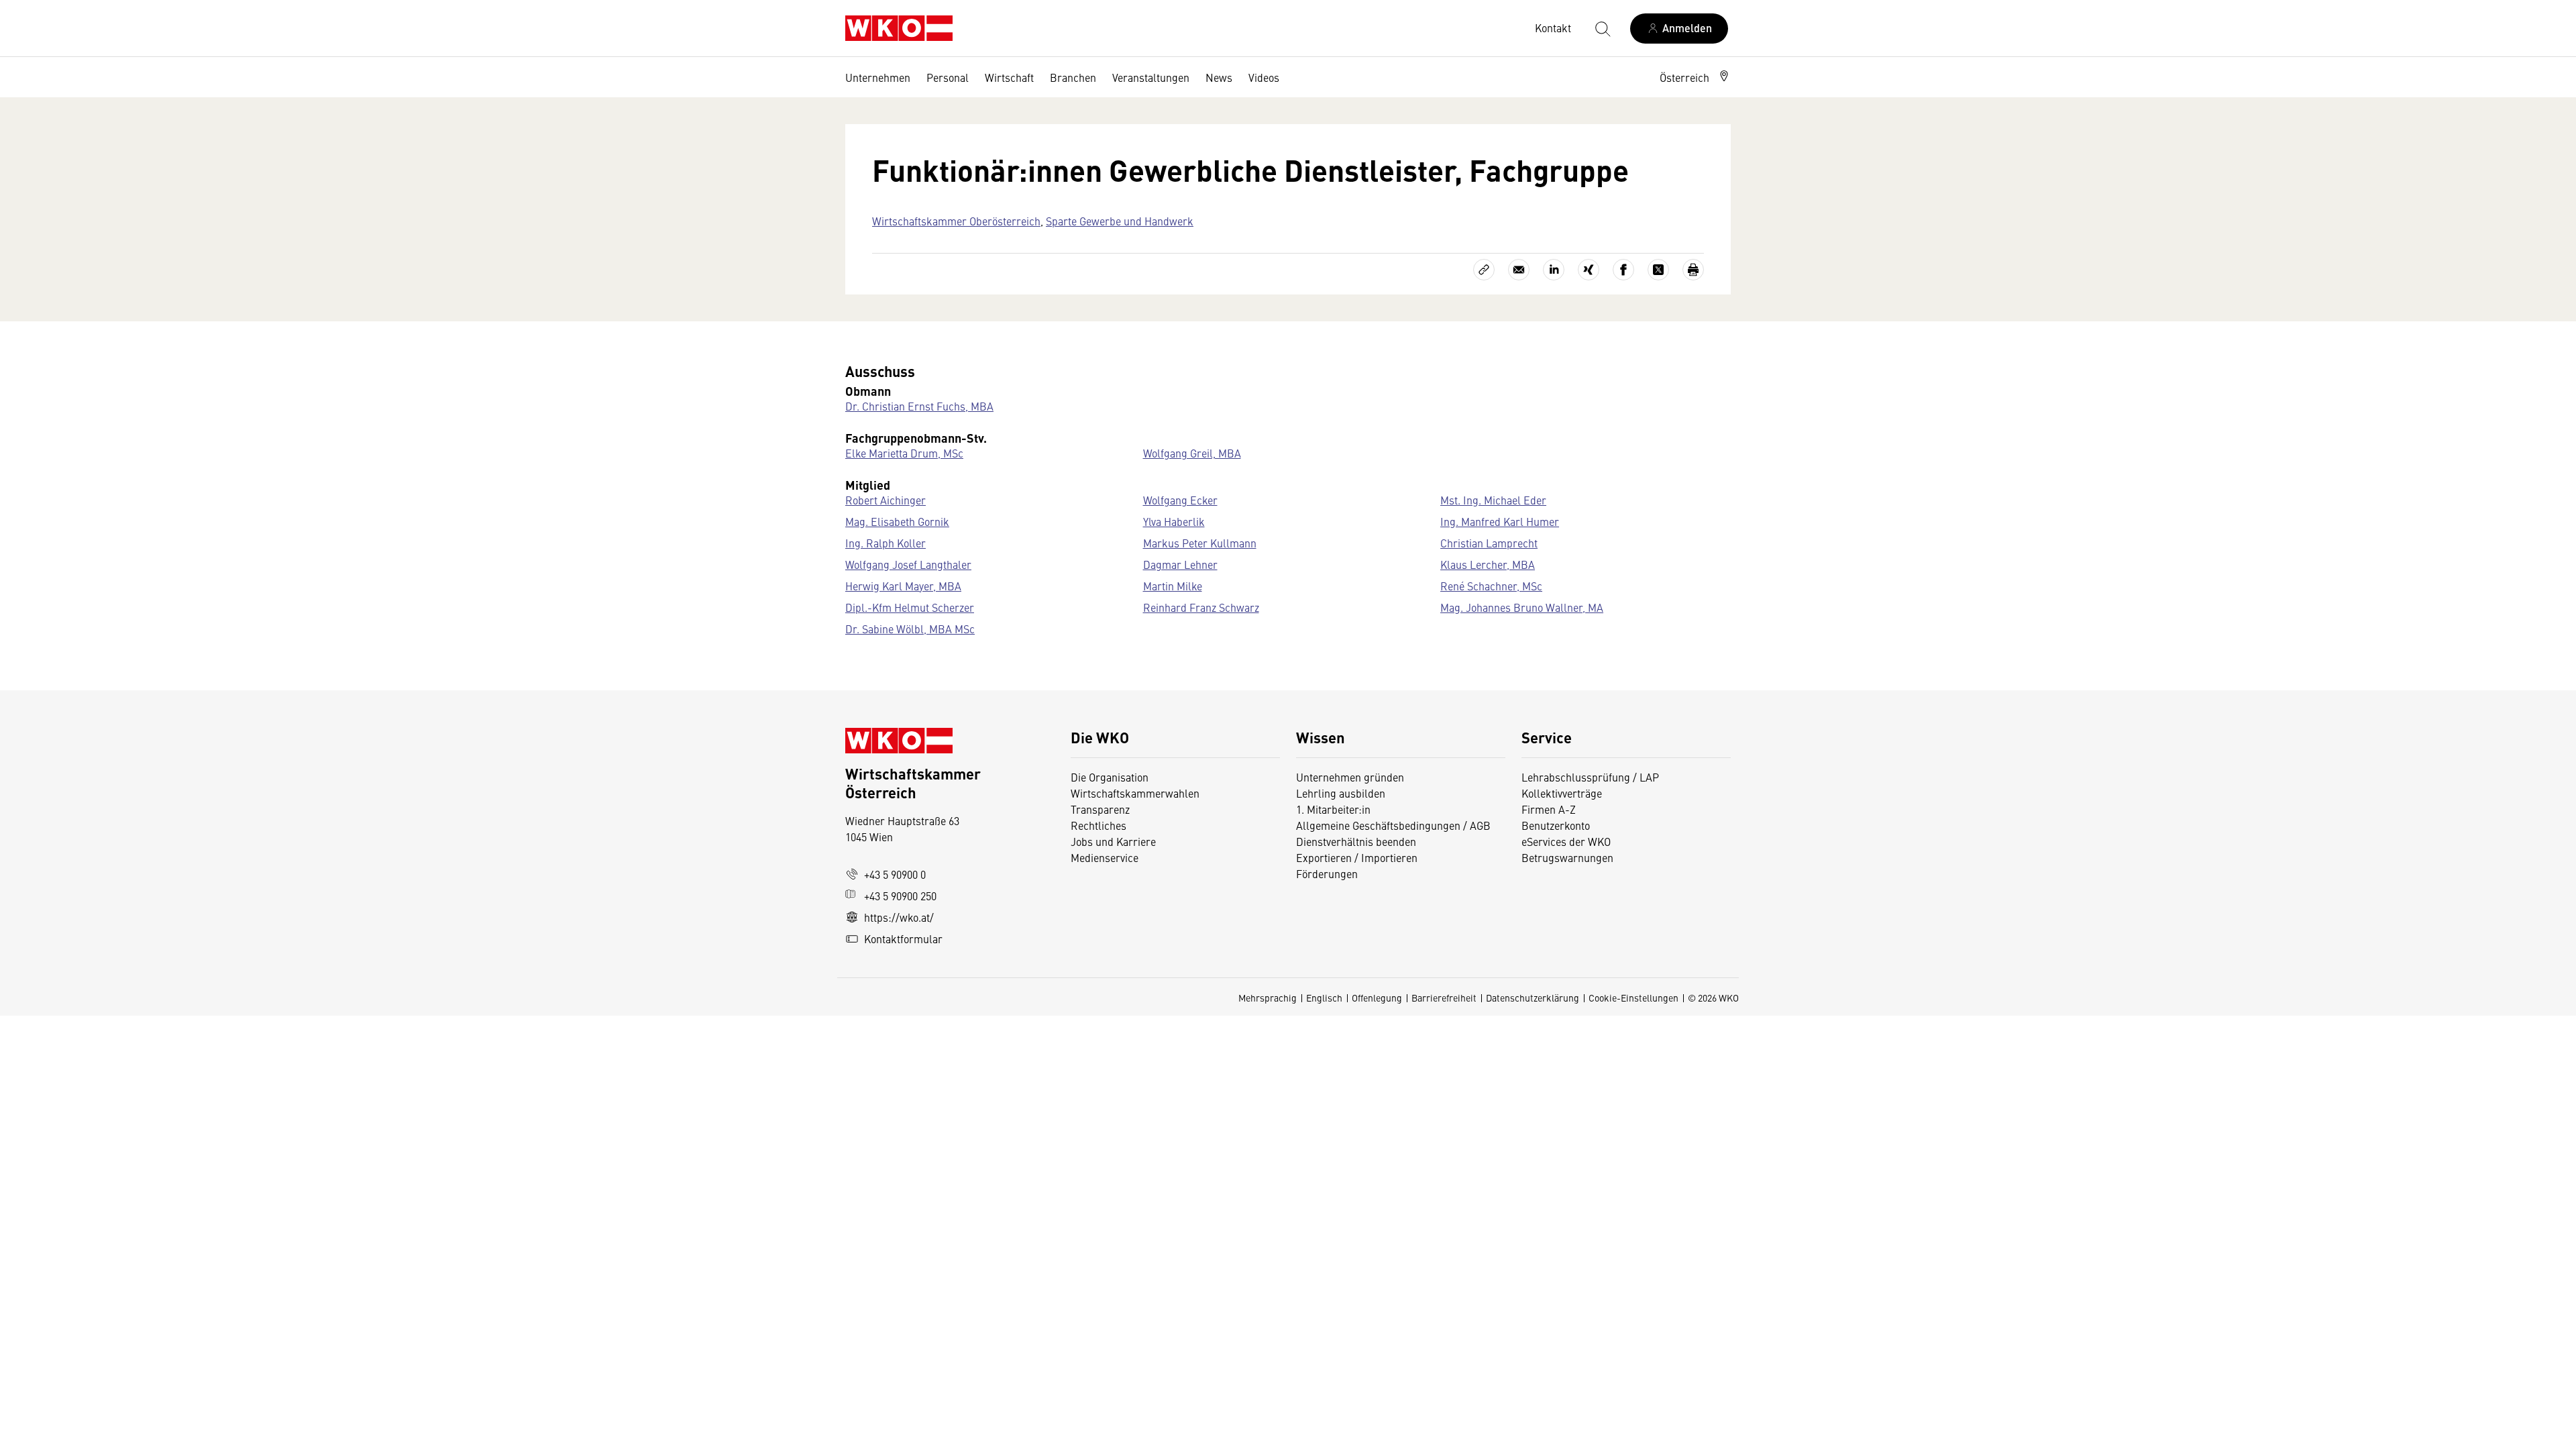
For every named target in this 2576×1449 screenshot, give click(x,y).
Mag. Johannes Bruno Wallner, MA (1522, 607)
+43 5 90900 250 (900, 896)
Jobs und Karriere (1113, 841)
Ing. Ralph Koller (885, 543)
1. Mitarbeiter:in (1333, 809)
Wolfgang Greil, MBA (1192, 453)
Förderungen (1327, 873)
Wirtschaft (1009, 77)
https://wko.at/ (899, 917)
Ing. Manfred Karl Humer (1500, 521)
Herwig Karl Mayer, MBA (903, 586)
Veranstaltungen (1151, 77)
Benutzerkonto (1556, 825)
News (1219, 77)
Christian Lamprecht (1489, 543)
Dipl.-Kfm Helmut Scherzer (910, 607)
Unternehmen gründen (1350, 777)
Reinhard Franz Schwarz (1201, 607)
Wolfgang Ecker (1180, 500)
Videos (1264, 77)
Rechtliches (1098, 825)
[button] (1695, 77)
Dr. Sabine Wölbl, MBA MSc (910, 629)
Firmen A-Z (1549, 809)
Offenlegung (1377, 998)
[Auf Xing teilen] (1589, 270)
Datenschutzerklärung (1533, 998)
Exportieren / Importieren (1357, 857)
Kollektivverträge (1562, 793)
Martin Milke (1173, 586)
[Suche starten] (1602, 28)
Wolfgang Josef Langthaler (908, 564)
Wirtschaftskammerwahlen (1135, 793)
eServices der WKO (1566, 841)
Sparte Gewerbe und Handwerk (1120, 221)
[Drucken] (1693, 270)
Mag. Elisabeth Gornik (897, 521)
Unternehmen (878, 77)
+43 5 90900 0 (895, 874)
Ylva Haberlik (1174, 521)
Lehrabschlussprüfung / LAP (1590, 777)
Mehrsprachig (1268, 998)
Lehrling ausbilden (1341, 793)
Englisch (1324, 998)
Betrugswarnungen (1569, 857)
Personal (948, 77)
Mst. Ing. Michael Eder (1493, 500)
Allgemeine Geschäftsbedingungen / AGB (1393, 825)
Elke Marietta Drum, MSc (904, 453)
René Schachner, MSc (1491, 586)
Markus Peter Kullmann (1200, 543)
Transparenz (1100, 809)
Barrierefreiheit (1444, 998)
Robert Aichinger (885, 500)
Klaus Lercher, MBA (1488, 564)
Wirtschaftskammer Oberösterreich (956, 221)
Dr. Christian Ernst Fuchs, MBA (919, 406)
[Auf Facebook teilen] (1623, 270)
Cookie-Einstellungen (1633, 998)
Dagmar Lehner (1180, 564)
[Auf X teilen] (1658, 270)
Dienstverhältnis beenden (1356, 841)
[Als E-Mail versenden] (1519, 270)
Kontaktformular (903, 938)
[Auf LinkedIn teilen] (1554, 270)
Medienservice (1105, 857)
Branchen (1073, 77)
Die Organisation (1110, 777)
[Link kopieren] (1484, 270)
